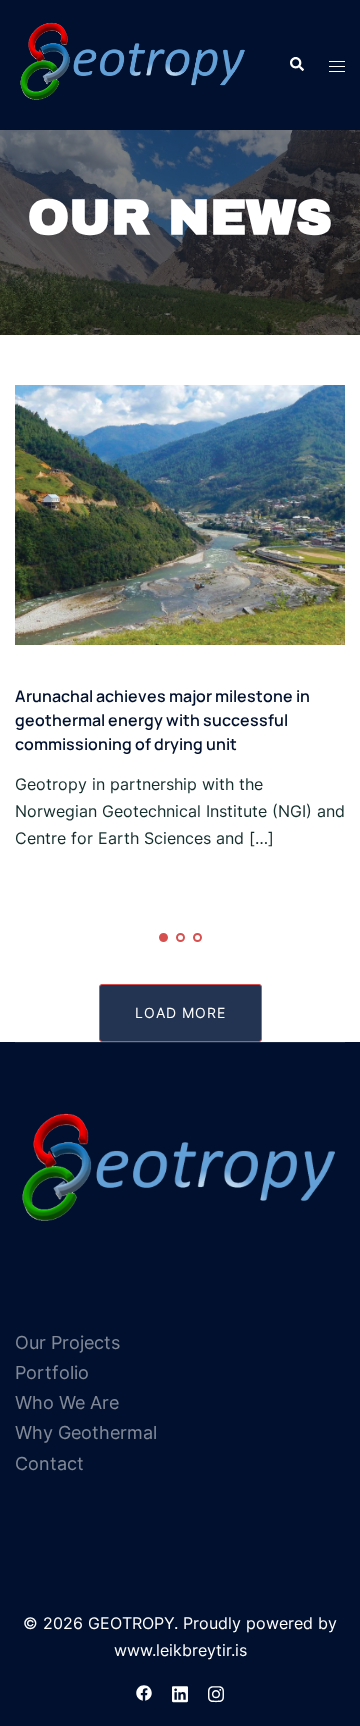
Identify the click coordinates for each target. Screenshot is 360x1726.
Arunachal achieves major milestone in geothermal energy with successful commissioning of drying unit (162, 720)
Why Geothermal (86, 1432)
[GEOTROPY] (133, 63)
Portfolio (52, 1372)
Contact (49, 1463)
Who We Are (67, 1402)
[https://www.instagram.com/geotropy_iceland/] (216, 1692)
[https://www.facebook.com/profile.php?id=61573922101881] (144, 1692)
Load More (180, 1012)
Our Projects (67, 1342)
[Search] (296, 65)
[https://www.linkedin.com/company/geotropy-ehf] (180, 1692)
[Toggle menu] (337, 65)
